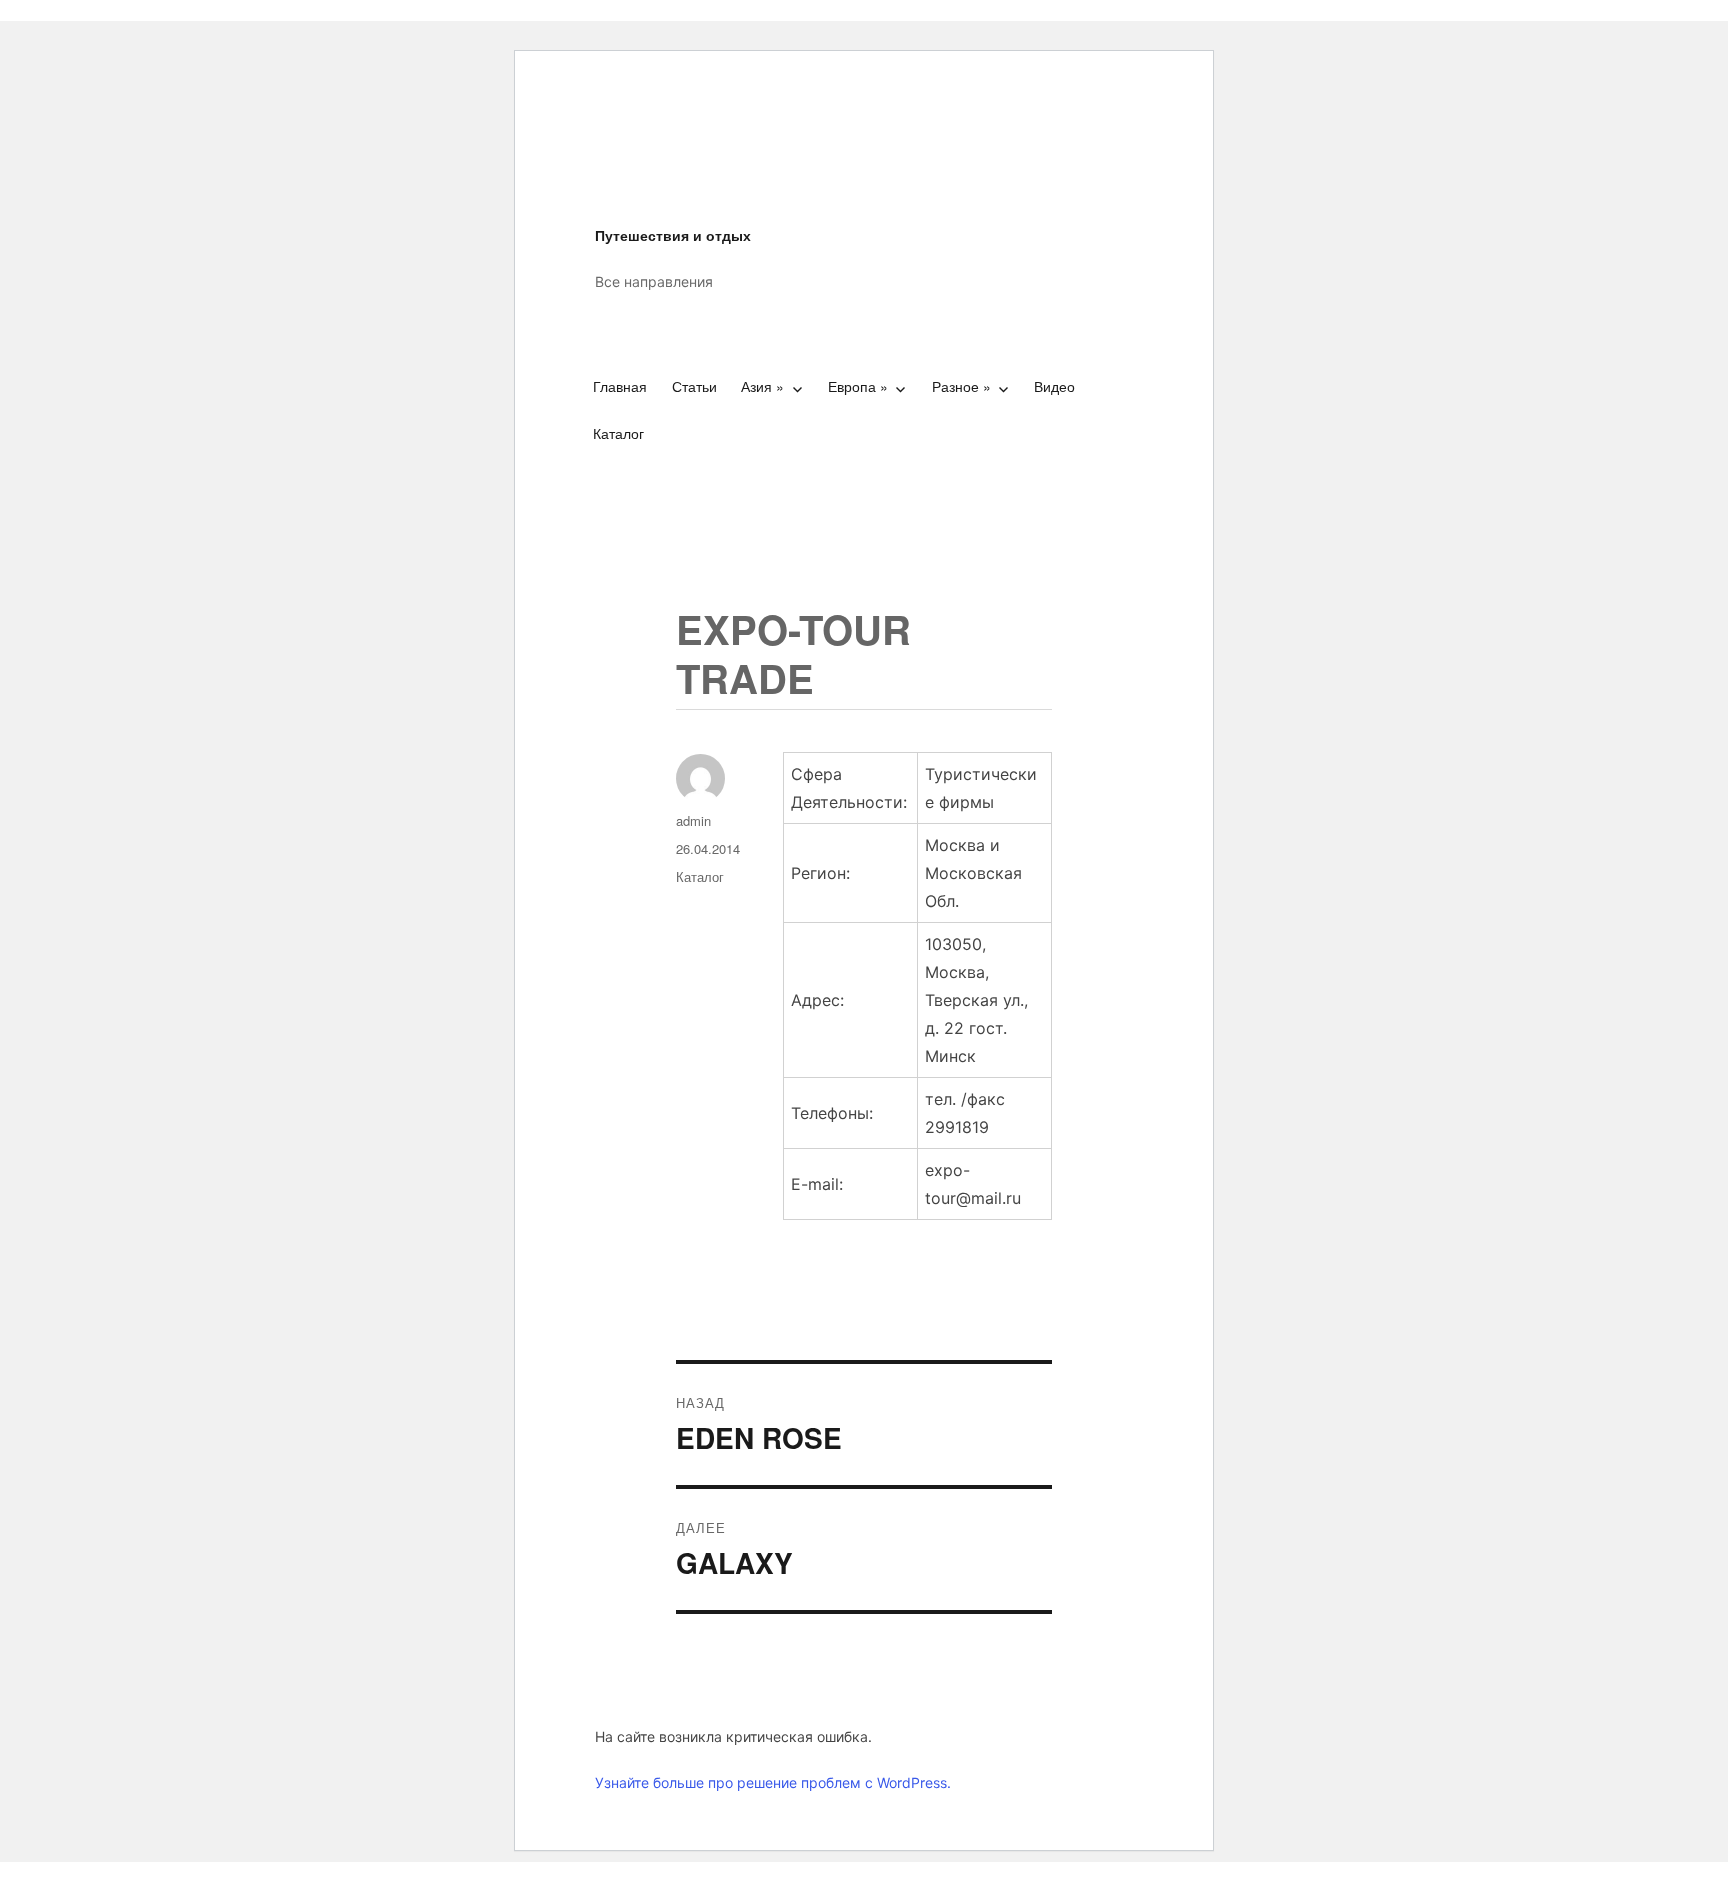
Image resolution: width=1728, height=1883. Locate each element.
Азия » (762, 386)
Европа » (858, 386)
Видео (1054, 386)
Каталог (618, 433)
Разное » (961, 386)
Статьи (694, 386)
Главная (620, 386)
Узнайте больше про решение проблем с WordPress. (773, 1782)
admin (693, 820)
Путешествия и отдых (673, 235)
